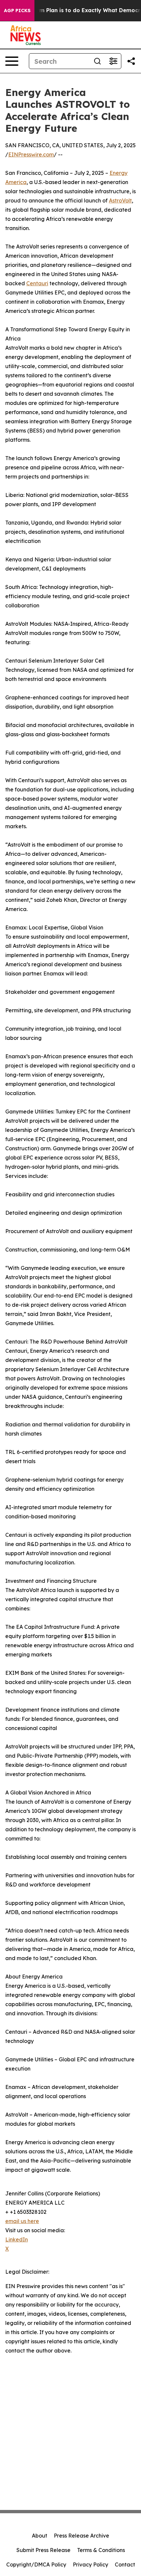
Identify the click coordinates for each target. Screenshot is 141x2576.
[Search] (97, 61)
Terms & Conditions (101, 2550)
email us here (22, 2221)
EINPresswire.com (31, 154)
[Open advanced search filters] (113, 61)
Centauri (37, 283)
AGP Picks (17, 11)
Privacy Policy (91, 2564)
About (40, 2536)
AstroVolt (120, 200)
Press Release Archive (81, 2536)
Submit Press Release (43, 2550)
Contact (125, 2564)
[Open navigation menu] (12, 61)
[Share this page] (131, 61)
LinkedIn (17, 2239)
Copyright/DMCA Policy (36, 2564)
